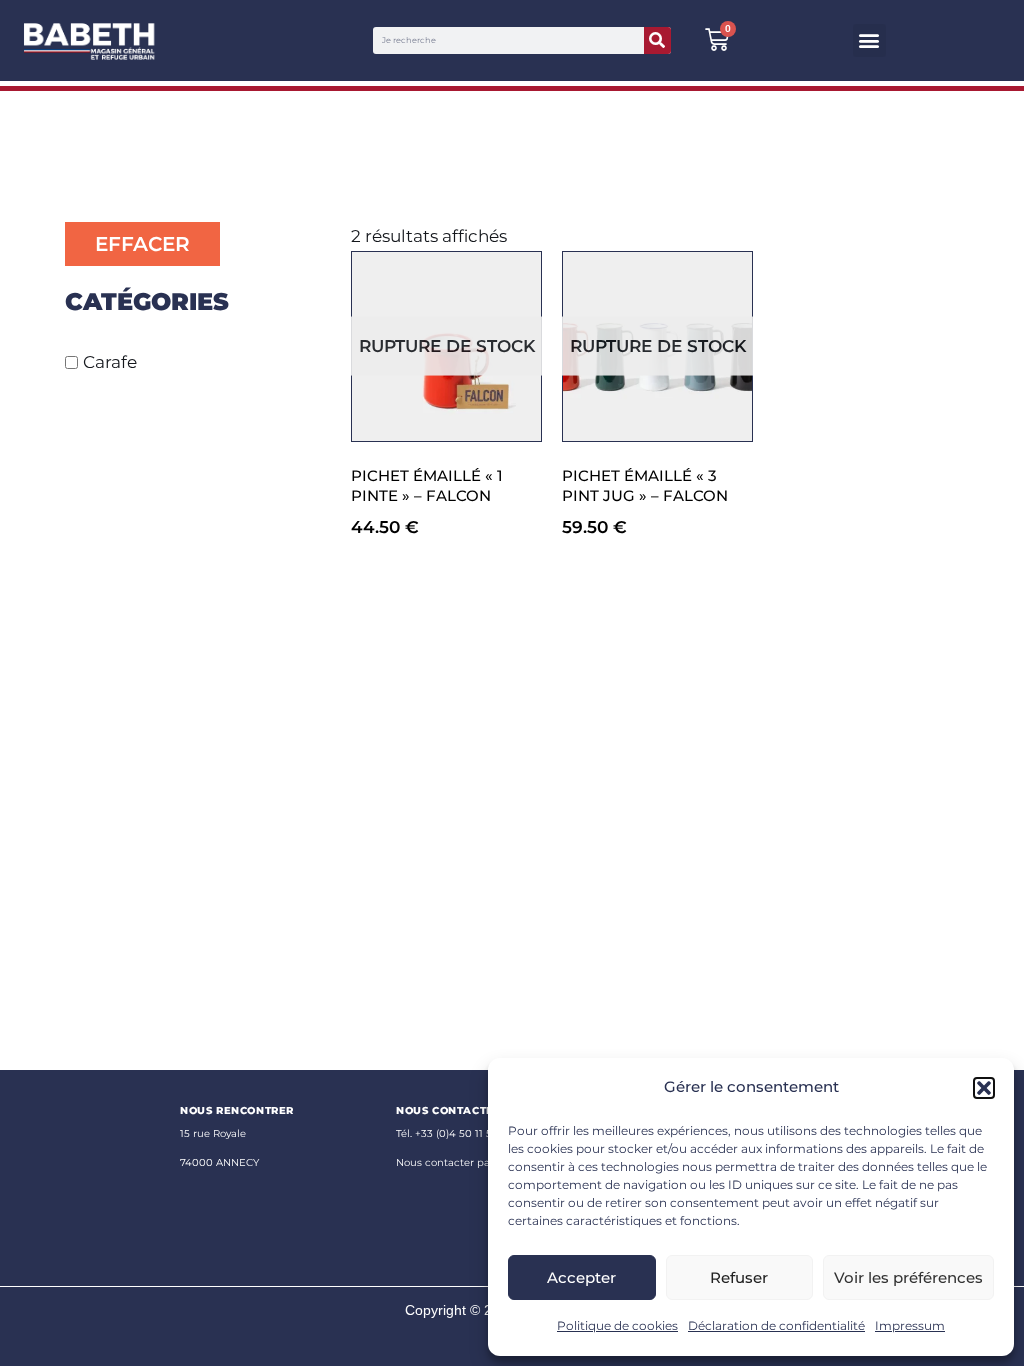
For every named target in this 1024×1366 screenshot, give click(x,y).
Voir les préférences (908, 1277)
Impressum (910, 1325)
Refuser (739, 1277)
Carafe (110, 362)
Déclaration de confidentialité (776, 1325)
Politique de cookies (617, 1325)
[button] (984, 1088)
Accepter (581, 1277)
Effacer (142, 244)
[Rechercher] (657, 40)
